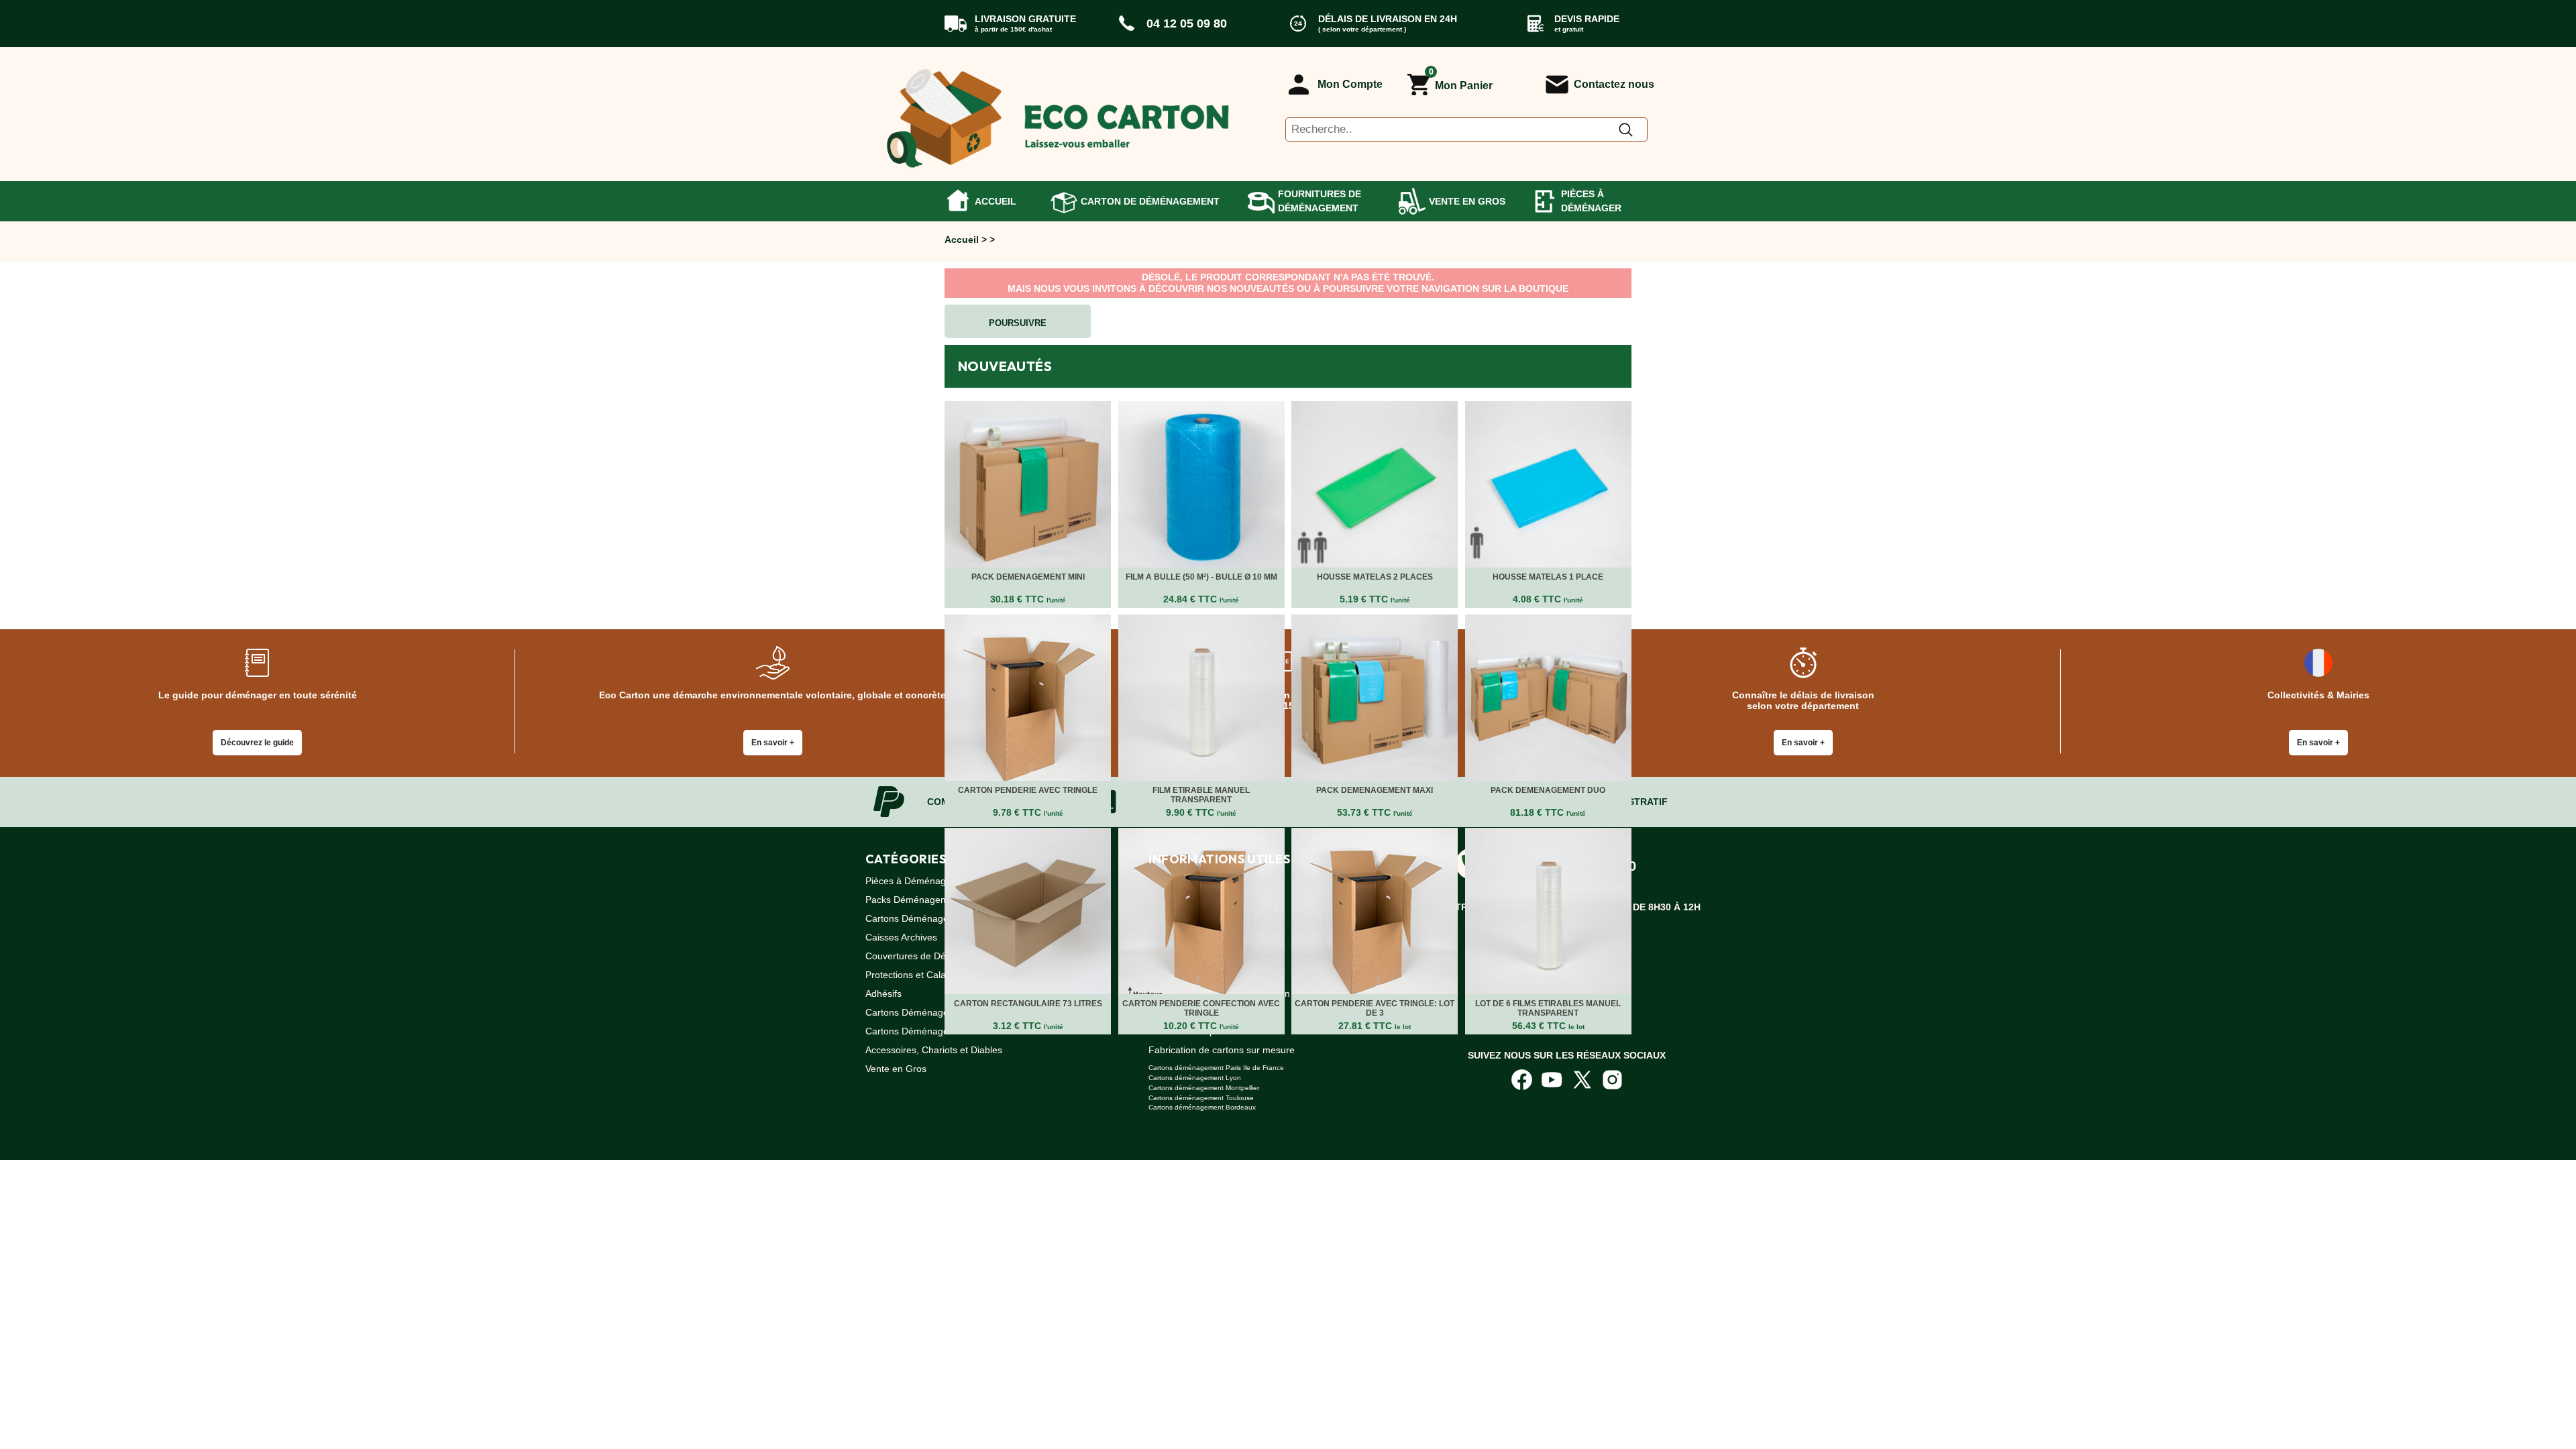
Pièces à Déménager (1591, 201)
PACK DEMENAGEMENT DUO (1548, 790)
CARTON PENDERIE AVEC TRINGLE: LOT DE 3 (1375, 1008)
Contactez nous (1614, 84)
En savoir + (773, 743)
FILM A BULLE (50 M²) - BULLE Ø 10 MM (1201, 577)
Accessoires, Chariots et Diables (934, 1050)
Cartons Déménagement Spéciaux (938, 1012)
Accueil (996, 201)
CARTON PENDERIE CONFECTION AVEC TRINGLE (1201, 1008)
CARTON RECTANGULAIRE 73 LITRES (1028, 1004)
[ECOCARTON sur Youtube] (1552, 1079)
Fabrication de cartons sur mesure (1222, 1050)
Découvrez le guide (257, 743)
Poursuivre (1018, 323)
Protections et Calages (913, 975)
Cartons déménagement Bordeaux (1202, 1107)
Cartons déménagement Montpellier (1204, 1088)
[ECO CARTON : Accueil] (1059, 114)
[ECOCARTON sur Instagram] (1612, 1079)
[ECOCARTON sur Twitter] (1582, 1079)
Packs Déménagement (914, 900)
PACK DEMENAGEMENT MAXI (1375, 790)
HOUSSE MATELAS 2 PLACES (1375, 577)
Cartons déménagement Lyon (1195, 1078)
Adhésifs (883, 994)
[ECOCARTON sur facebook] (1522, 1079)
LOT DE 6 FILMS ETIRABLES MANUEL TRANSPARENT (1548, 1008)
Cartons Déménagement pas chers (940, 918)
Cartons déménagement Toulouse (1201, 1098)
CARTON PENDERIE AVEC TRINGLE (1028, 790)
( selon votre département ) (1362, 29)
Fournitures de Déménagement (1320, 201)
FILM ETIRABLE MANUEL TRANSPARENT (1201, 795)
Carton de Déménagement (1150, 201)
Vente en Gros (1467, 201)
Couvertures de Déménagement (934, 956)
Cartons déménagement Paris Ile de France (1216, 1068)
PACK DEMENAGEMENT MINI (1028, 577)
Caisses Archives (901, 937)
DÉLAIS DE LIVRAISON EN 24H (1388, 19)
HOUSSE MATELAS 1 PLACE (1548, 577)
